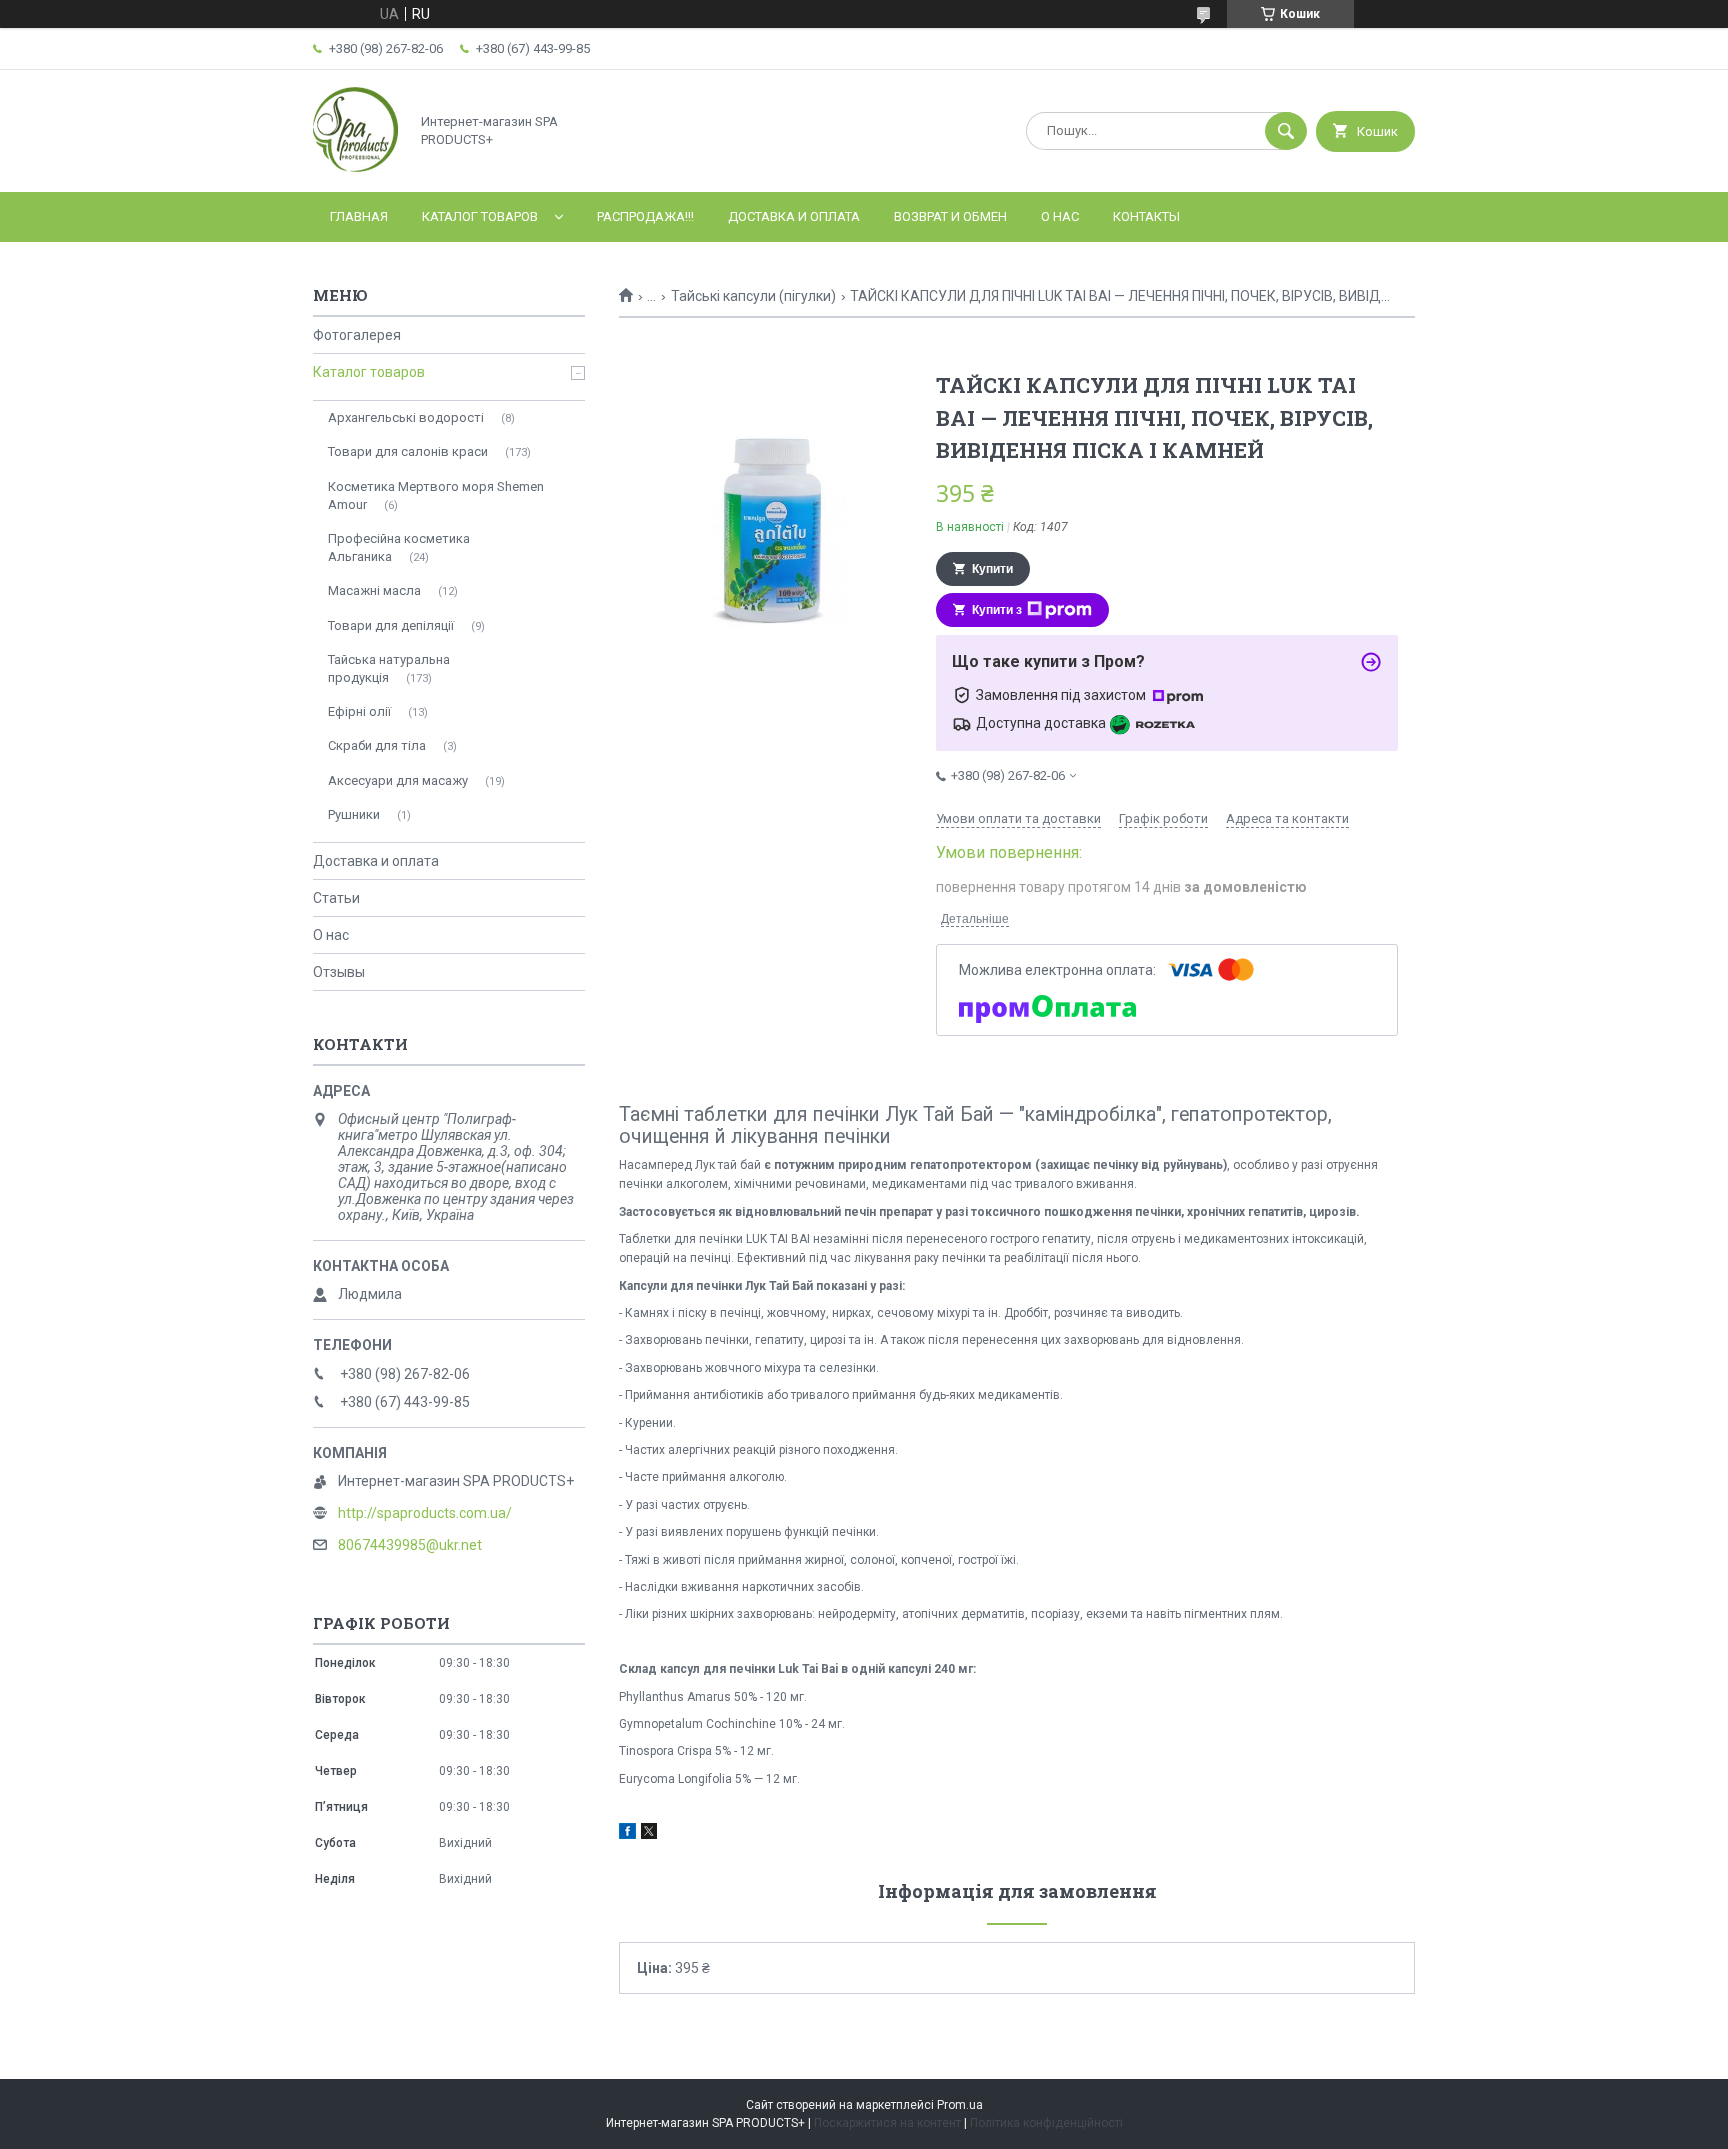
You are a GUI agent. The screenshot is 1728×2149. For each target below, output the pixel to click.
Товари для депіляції (391, 625)
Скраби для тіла (377, 745)
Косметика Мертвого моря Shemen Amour (436, 495)
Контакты (1146, 216)
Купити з (997, 610)
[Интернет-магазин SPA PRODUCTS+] (355, 167)
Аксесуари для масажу (398, 780)
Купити (992, 569)
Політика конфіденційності (1046, 2123)
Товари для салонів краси (408, 451)
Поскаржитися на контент (887, 2123)
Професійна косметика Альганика (399, 547)
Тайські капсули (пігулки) (753, 296)
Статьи (336, 898)
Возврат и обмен (950, 216)
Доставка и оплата (794, 216)
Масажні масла (374, 590)
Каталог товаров (480, 216)
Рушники (354, 814)
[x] (649, 1834)
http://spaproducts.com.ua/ (425, 1513)
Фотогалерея (357, 335)
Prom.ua (960, 2105)
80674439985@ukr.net (410, 1545)
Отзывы (339, 972)
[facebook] (627, 1834)
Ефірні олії (359, 711)
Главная (359, 216)
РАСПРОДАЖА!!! (645, 216)
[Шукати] (1286, 131)
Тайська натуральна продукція (389, 668)
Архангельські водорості (406, 417)
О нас (1060, 216)
